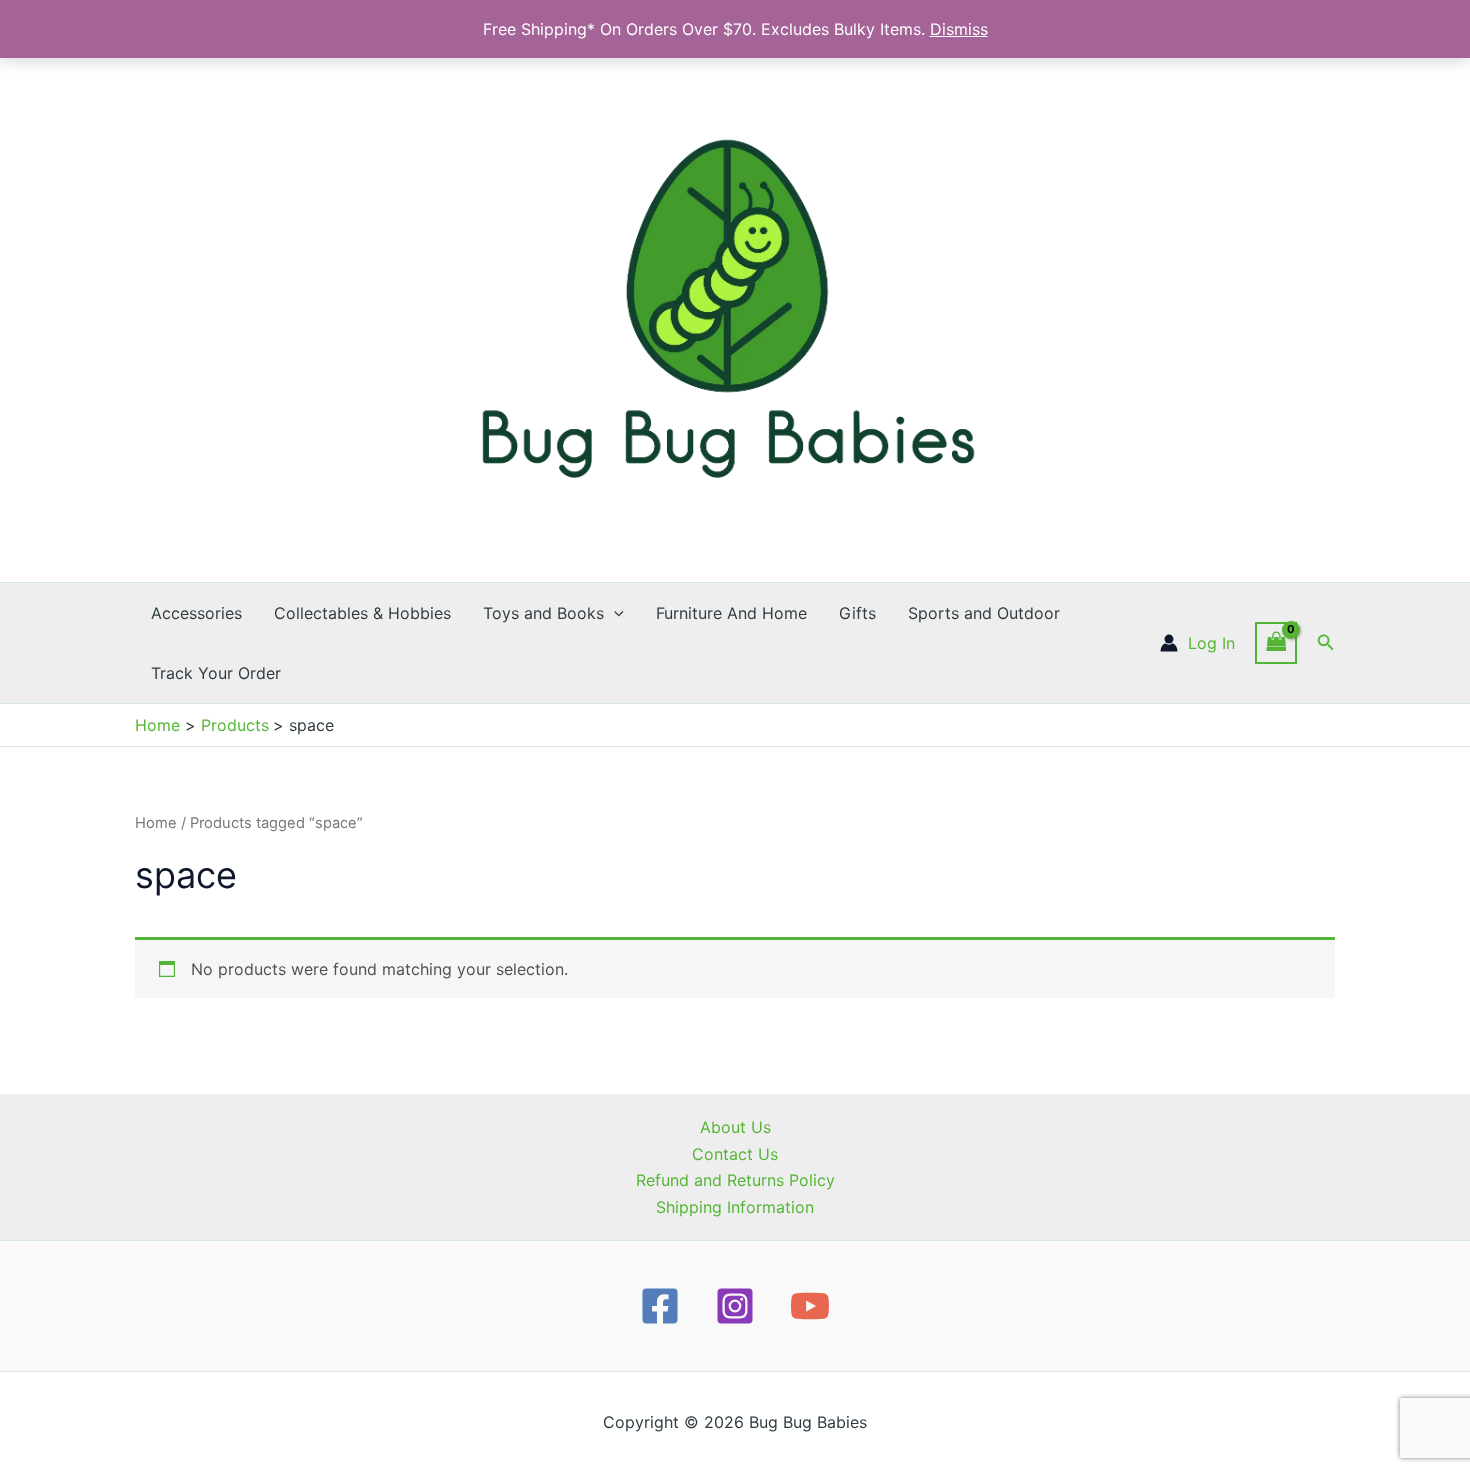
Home (156, 823)
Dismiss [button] (959, 29)
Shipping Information (735, 1207)
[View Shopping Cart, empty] (1276, 642)
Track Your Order (216, 673)
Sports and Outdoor (984, 613)
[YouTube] (810, 1306)
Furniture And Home (731, 613)
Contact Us (735, 1154)
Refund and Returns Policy (735, 1180)
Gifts (857, 613)
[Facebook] (660, 1306)
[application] (614, 613)
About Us (735, 1127)
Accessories (196, 613)
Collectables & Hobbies (362, 613)
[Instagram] (735, 1306)
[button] (1326, 642)
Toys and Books (543, 613)
